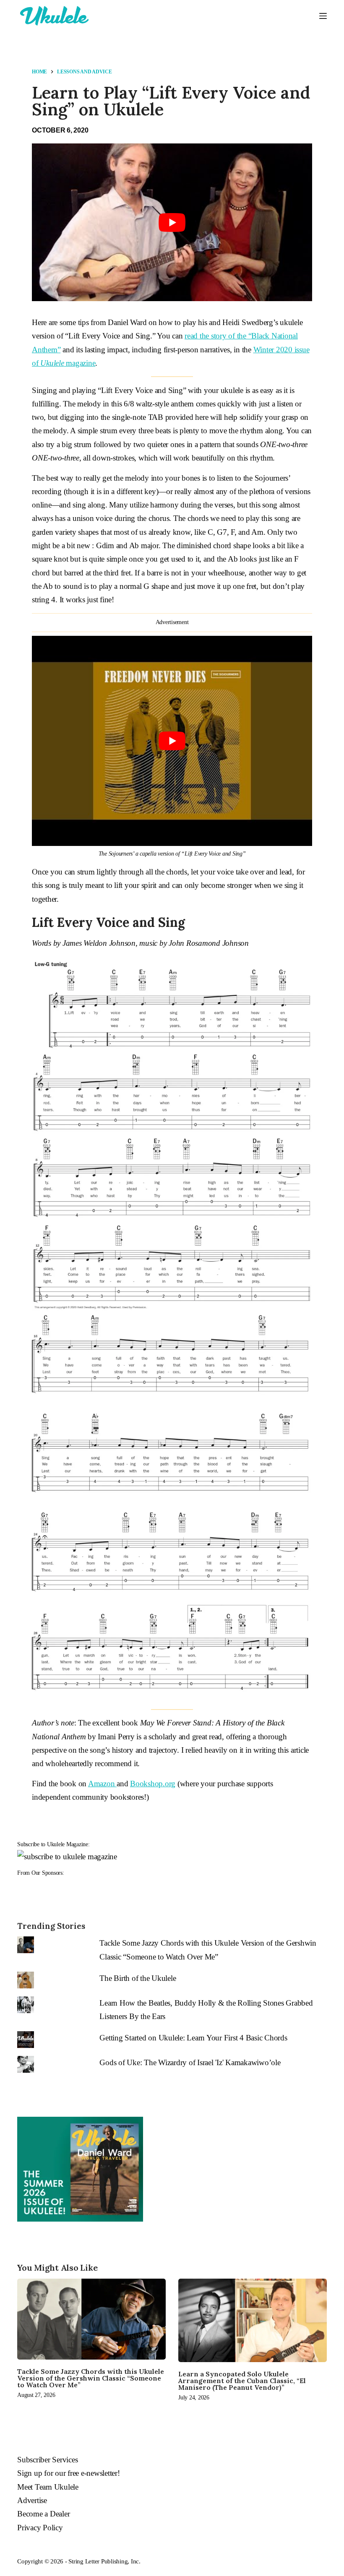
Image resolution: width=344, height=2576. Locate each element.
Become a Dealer (43, 2514)
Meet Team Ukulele (48, 2487)
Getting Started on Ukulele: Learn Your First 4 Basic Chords (193, 2038)
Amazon (102, 1784)
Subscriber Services (47, 2460)
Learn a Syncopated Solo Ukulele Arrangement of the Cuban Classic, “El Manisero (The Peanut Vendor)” (242, 2381)
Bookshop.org (153, 1784)
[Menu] (323, 16)
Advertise (32, 2500)
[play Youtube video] (172, 222)
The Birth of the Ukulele (138, 1978)
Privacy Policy (40, 2528)
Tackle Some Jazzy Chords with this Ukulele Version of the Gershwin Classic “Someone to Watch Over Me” (91, 2378)
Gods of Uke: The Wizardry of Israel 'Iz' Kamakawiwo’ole (190, 2062)
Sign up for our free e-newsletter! (69, 2473)
